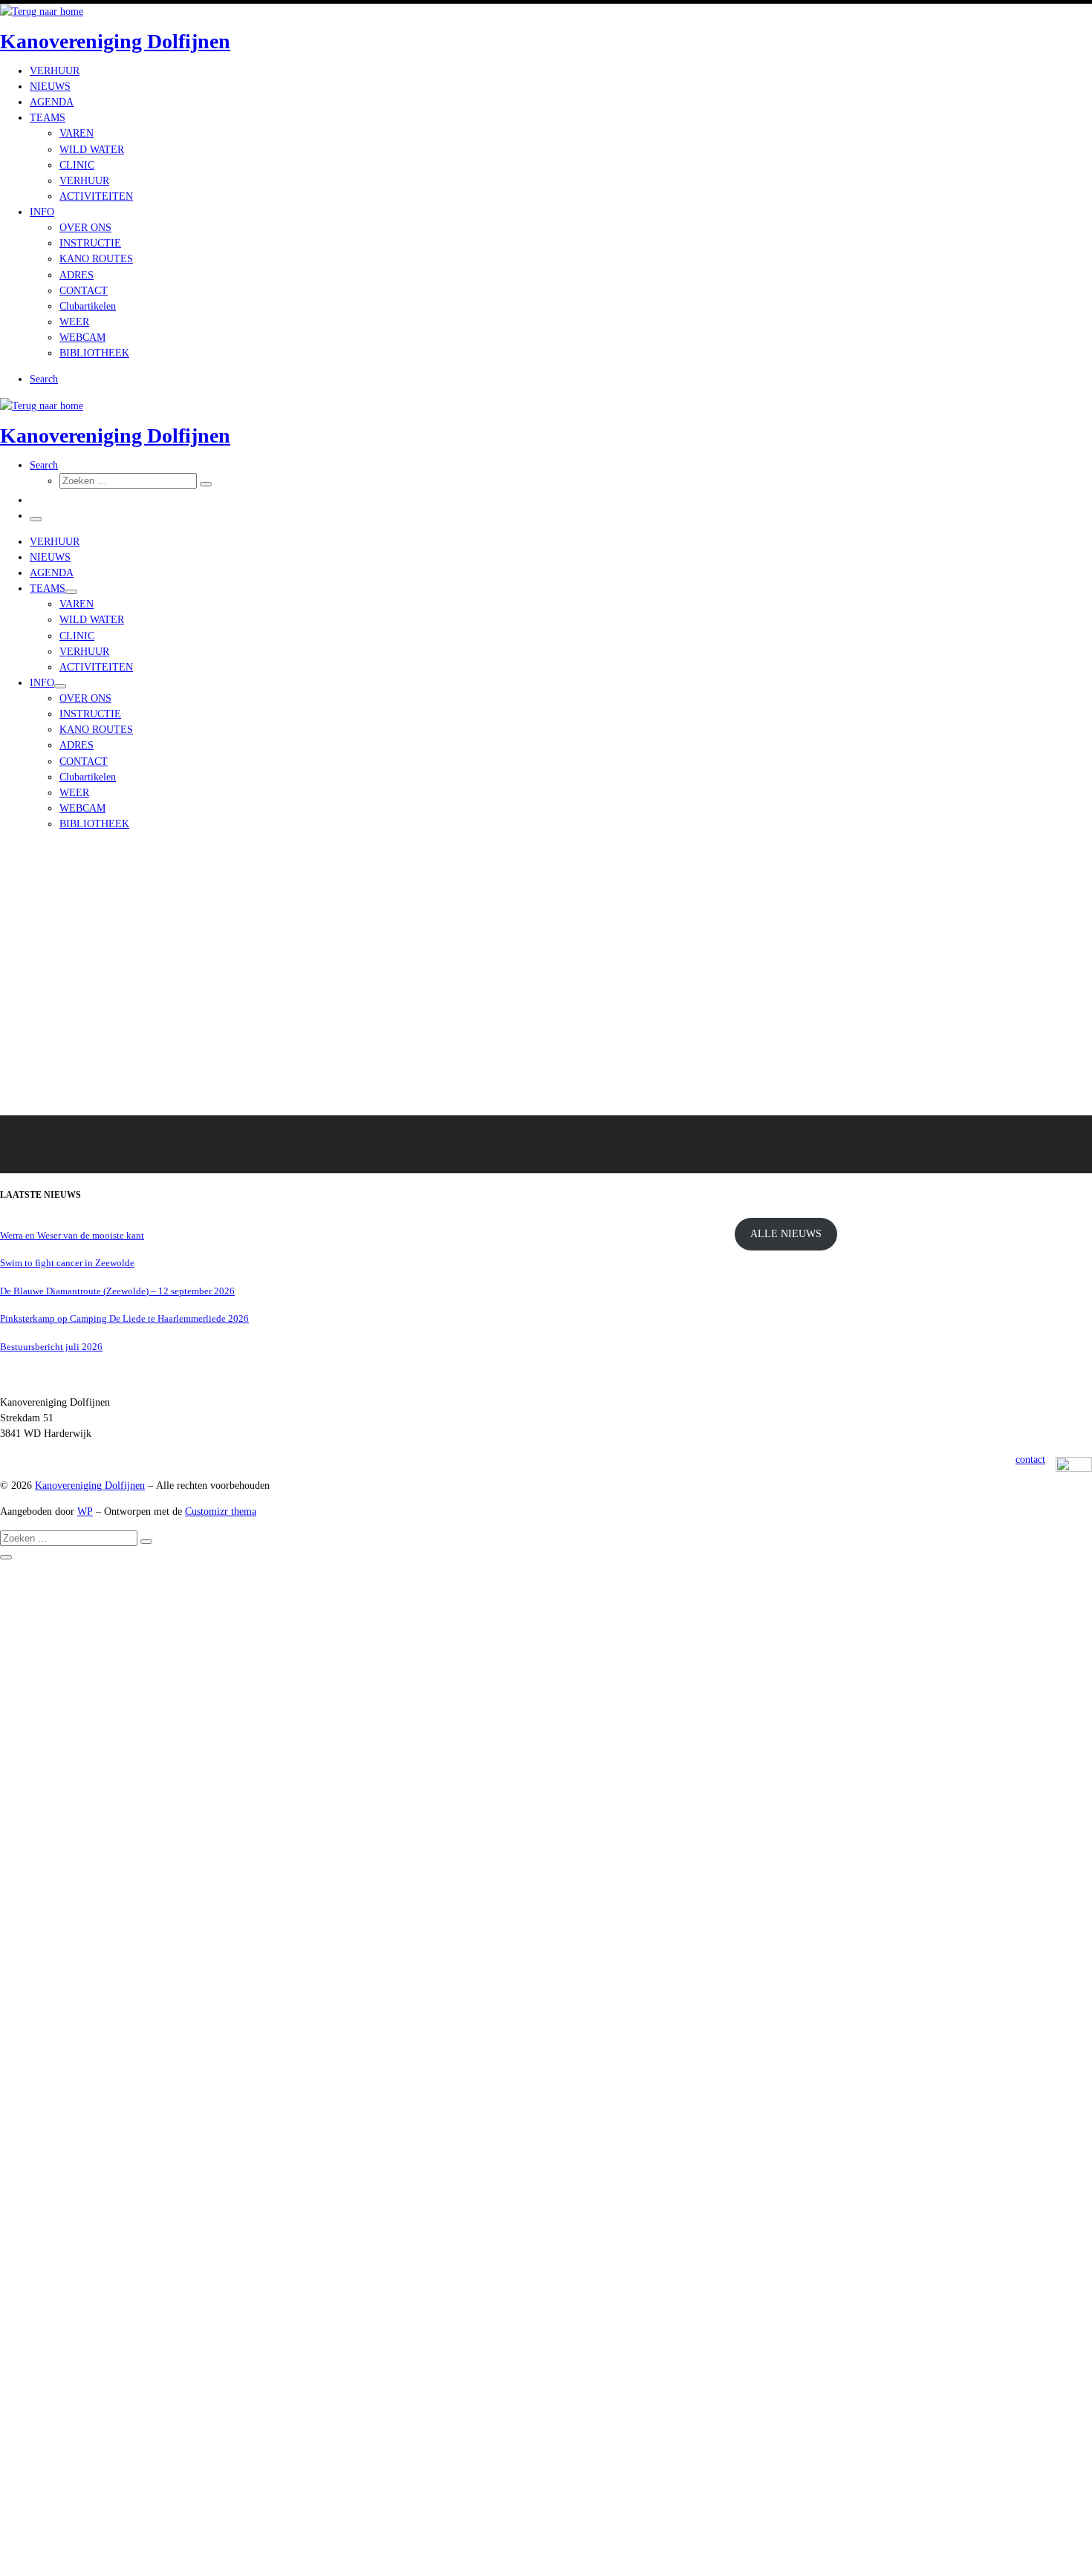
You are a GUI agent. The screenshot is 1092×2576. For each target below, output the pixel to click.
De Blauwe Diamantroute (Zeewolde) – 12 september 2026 (117, 1291)
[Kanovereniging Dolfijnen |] (42, 11)
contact (1030, 1459)
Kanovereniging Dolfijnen (90, 1485)
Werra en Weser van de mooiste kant (72, 1235)
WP (85, 1511)
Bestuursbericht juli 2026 (51, 1347)
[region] (546, 1008)
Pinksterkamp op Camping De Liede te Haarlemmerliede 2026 (124, 1318)
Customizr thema (221, 1511)
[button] (359, 1144)
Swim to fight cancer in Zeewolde (67, 1263)
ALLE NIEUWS (786, 1233)
